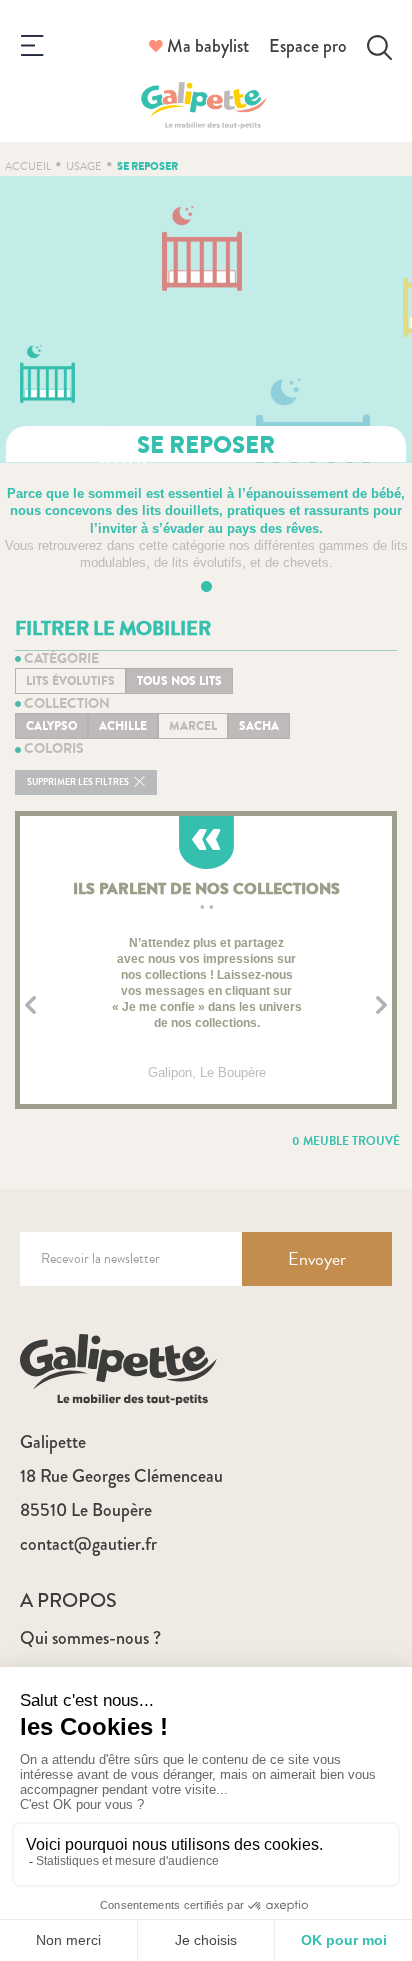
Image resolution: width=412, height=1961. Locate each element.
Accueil (28, 166)
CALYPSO (51, 726)
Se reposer (147, 166)
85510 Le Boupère (86, 1510)
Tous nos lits (179, 681)
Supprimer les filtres (79, 782)
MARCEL (193, 726)
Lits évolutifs (70, 681)
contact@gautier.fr (88, 1544)
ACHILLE (123, 726)
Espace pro (308, 46)
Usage (84, 166)
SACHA (259, 726)
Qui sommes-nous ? (90, 1638)
